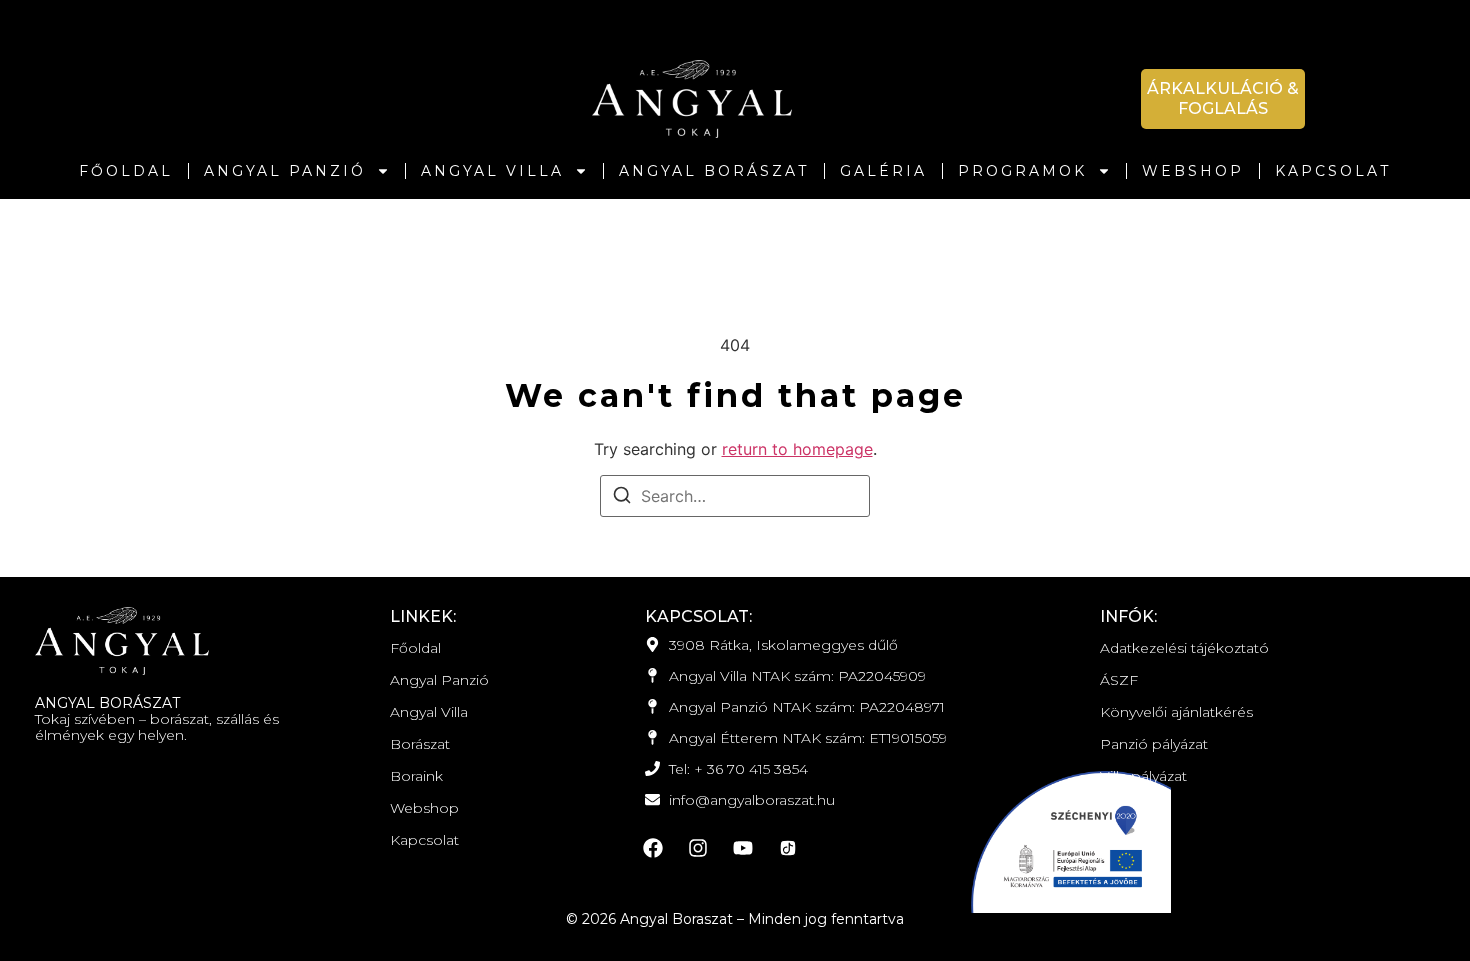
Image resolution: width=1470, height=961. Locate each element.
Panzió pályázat (1154, 744)
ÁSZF (1119, 680)
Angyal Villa (492, 171)
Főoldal (126, 171)
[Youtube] (743, 848)
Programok (1022, 171)
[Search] (622, 498)
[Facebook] (653, 848)
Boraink (416, 776)
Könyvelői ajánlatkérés (1176, 712)
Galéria (883, 171)
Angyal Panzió (285, 171)
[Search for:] (735, 496)
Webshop (1193, 171)
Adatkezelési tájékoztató (1184, 648)
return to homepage (797, 449)
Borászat (420, 744)
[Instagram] (698, 848)
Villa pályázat (1143, 776)
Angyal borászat (714, 171)
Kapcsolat (1333, 171)
